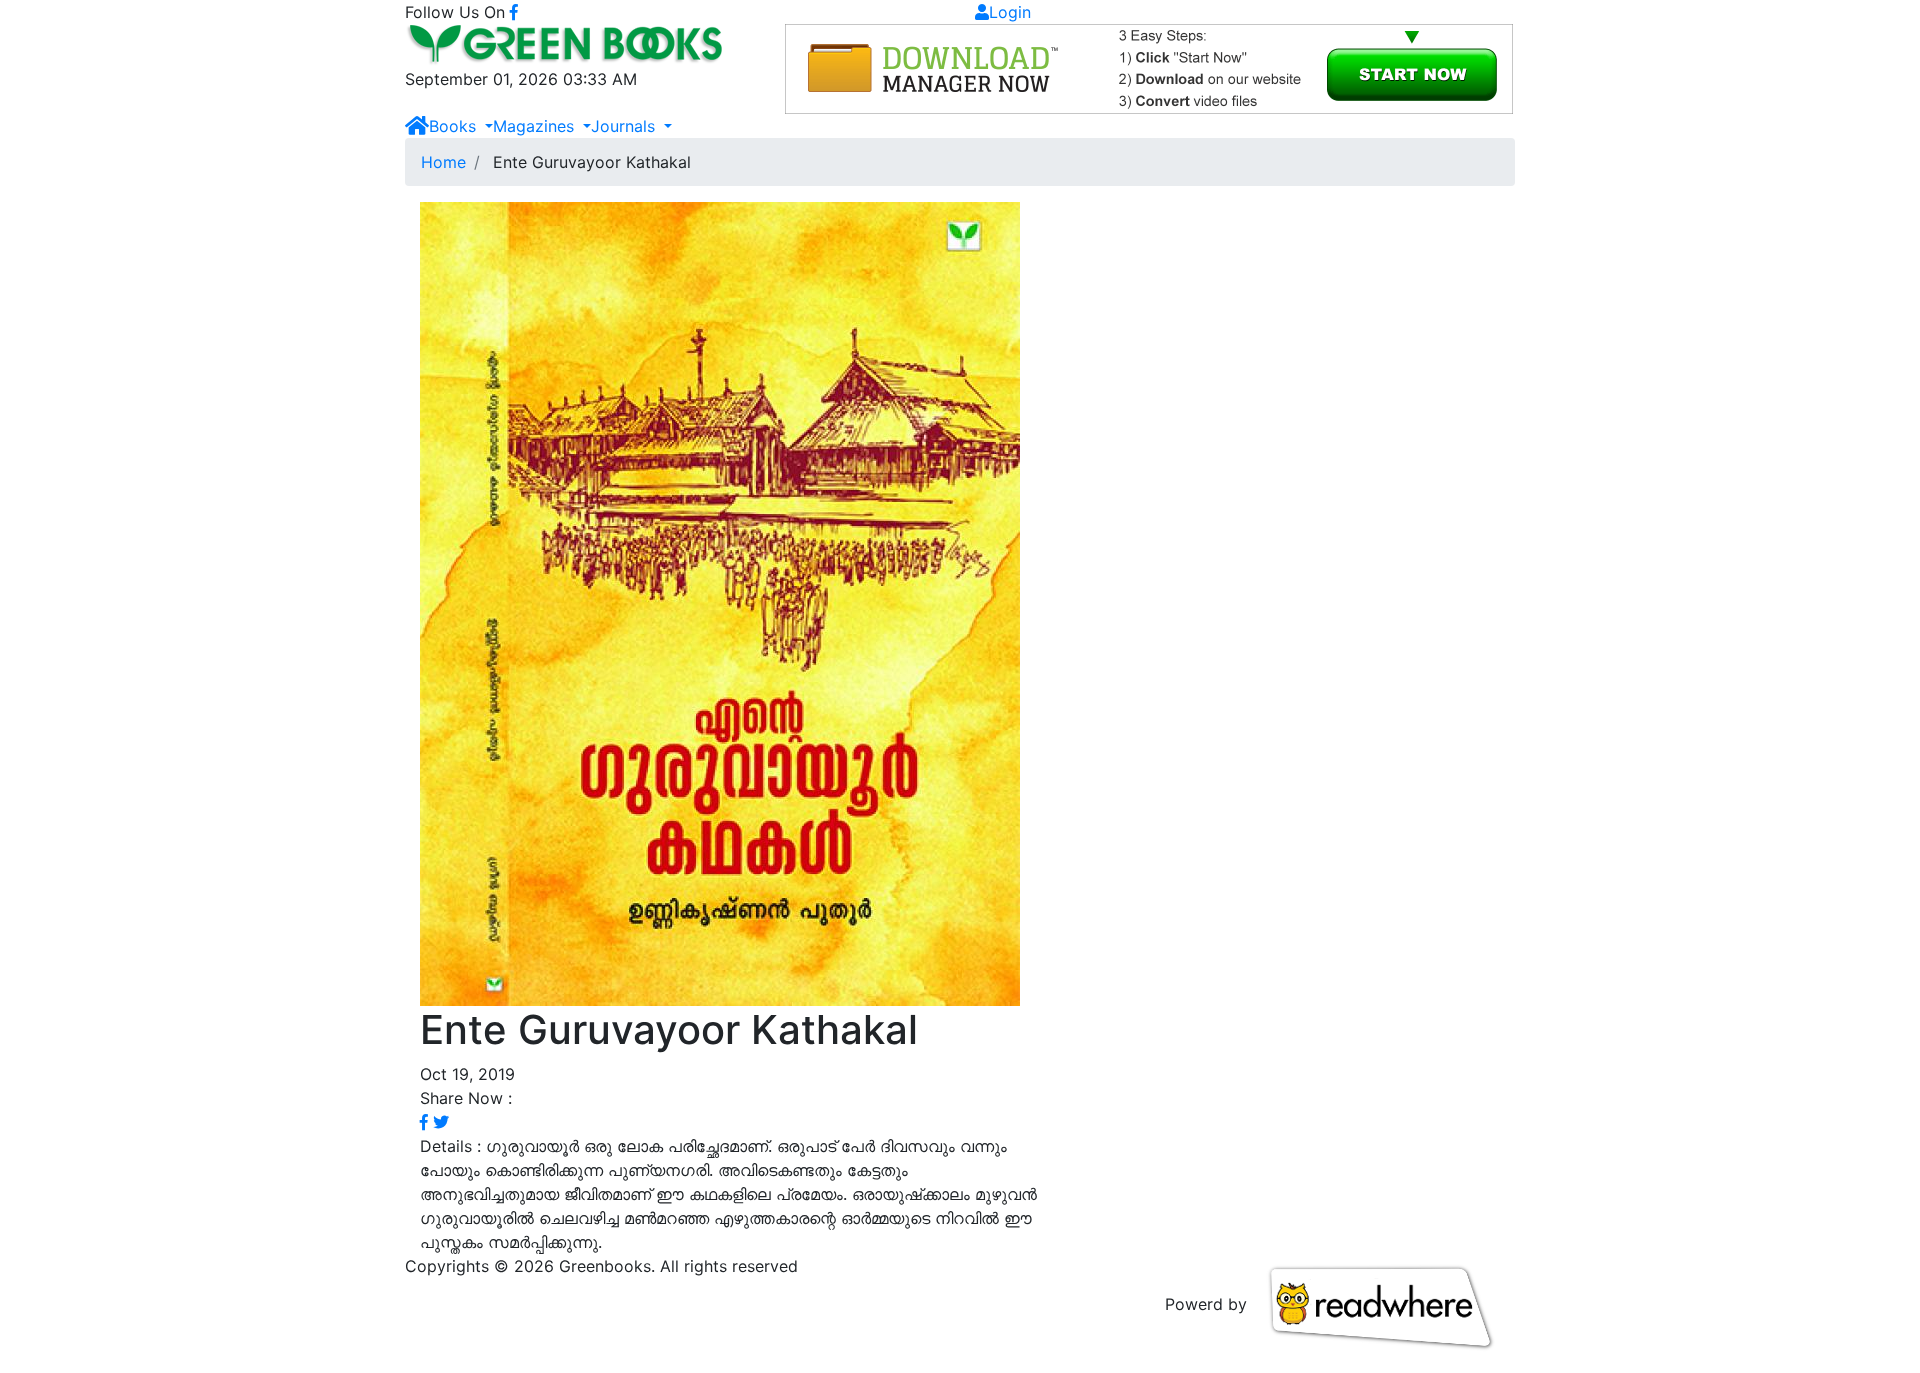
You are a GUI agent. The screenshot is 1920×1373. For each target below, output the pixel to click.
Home (443, 162)
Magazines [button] (536, 126)
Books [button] (455, 126)
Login (1010, 12)
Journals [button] (625, 126)
